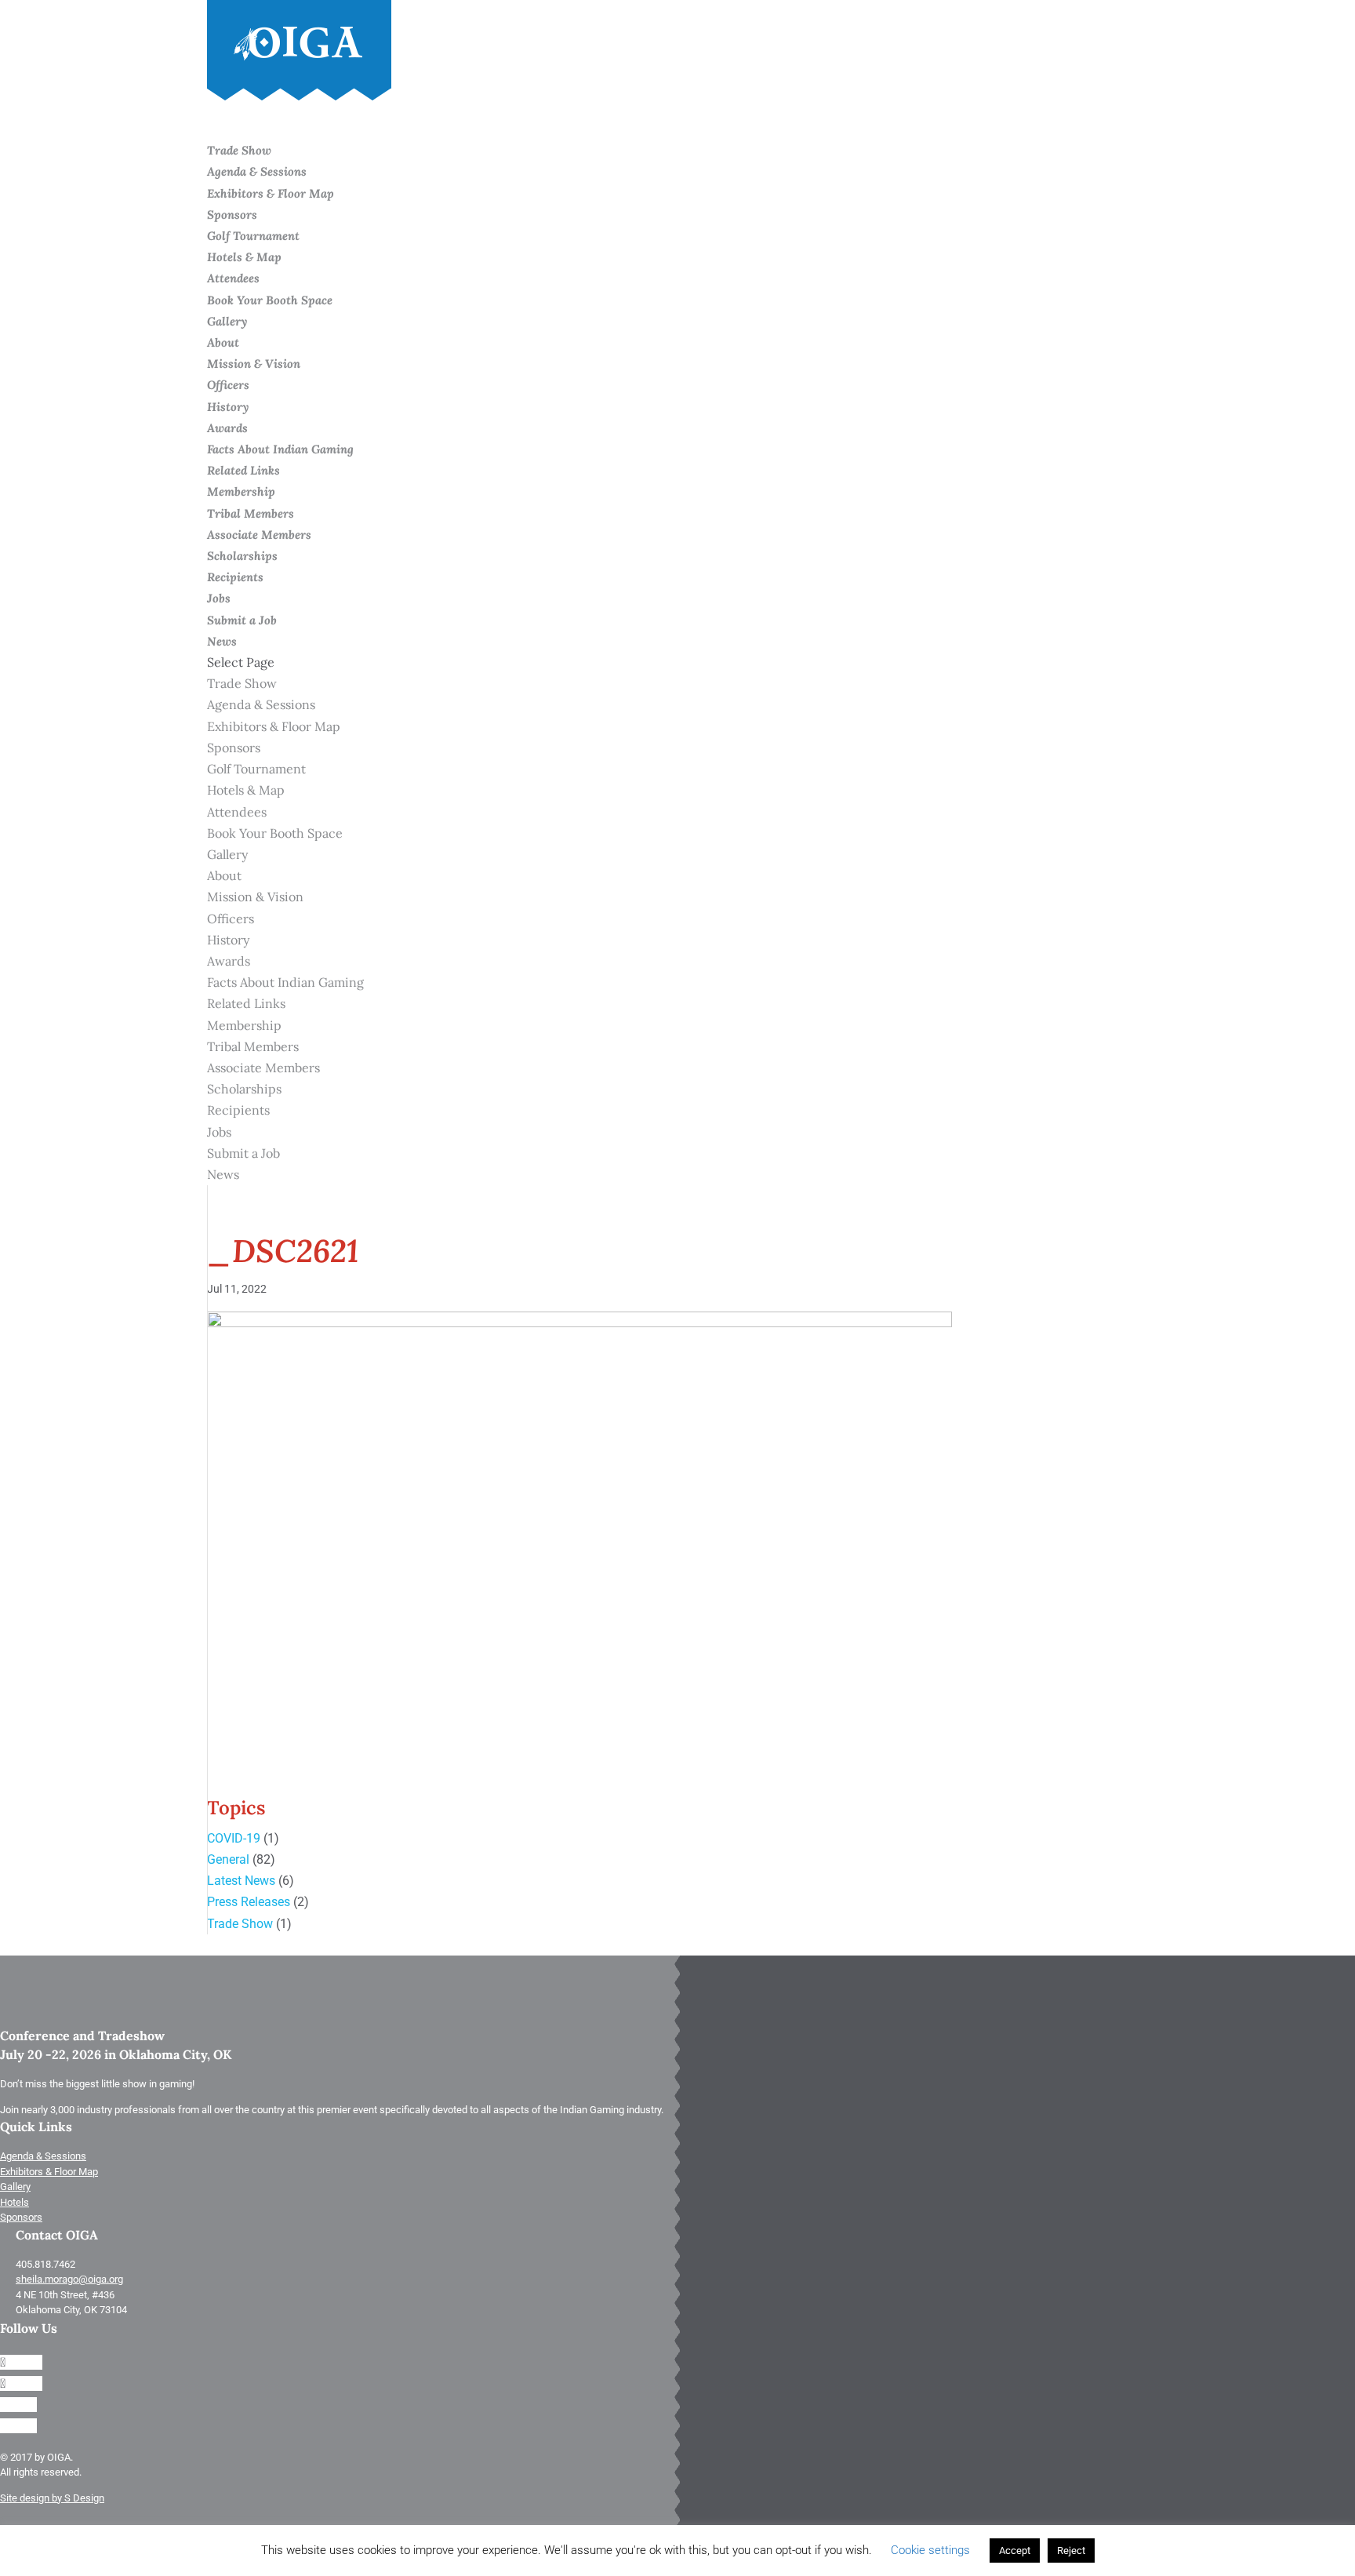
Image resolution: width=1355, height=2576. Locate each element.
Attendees (233, 278)
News (223, 1174)
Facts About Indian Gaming (280, 449)
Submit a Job (242, 620)
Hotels (15, 2202)
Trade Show (242, 683)
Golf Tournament (253, 236)
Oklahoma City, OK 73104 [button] (71, 2310)
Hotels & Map (244, 257)
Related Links (243, 470)
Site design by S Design (52, 2498)
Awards (227, 428)
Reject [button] (1071, 2551)
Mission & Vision (254, 364)
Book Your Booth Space (270, 300)
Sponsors (232, 215)
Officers (228, 385)
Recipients (235, 577)
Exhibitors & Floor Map (271, 193)
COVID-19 (234, 1838)
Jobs (219, 1132)
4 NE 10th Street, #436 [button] (65, 2295)
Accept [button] (1015, 2551)
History (228, 407)
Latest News (241, 1881)
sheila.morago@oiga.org (69, 2279)
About (224, 875)
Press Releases (249, 1902)
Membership (244, 1025)
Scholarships (244, 1089)
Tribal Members (251, 513)
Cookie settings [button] (930, 2550)
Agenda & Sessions (257, 171)
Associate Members (259, 535)
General (228, 1859)
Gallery (227, 321)
